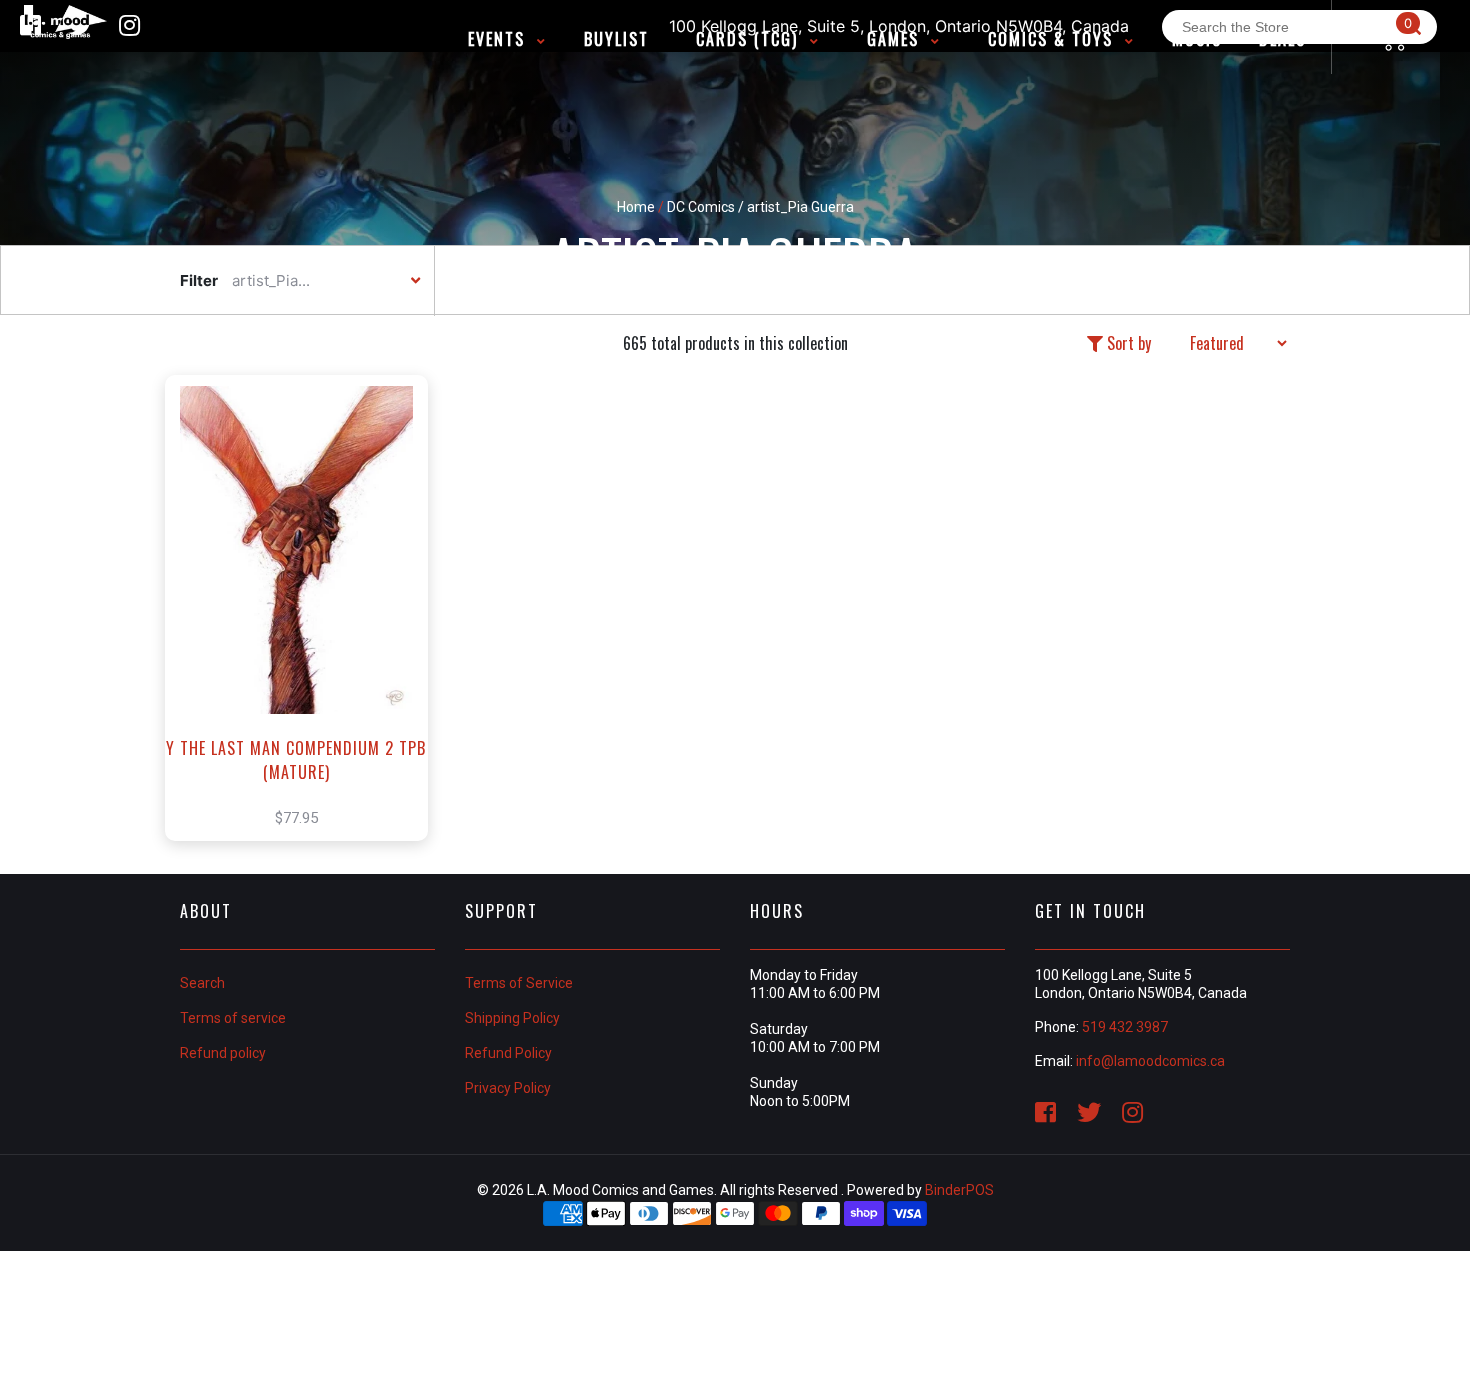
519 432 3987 (1125, 1027)
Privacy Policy (508, 1088)
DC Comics (701, 207)
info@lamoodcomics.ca (1150, 1061)
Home (636, 207)
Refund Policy (508, 1053)
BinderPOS (959, 1190)
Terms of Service (519, 983)
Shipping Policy (512, 1018)
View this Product (305, 638)
